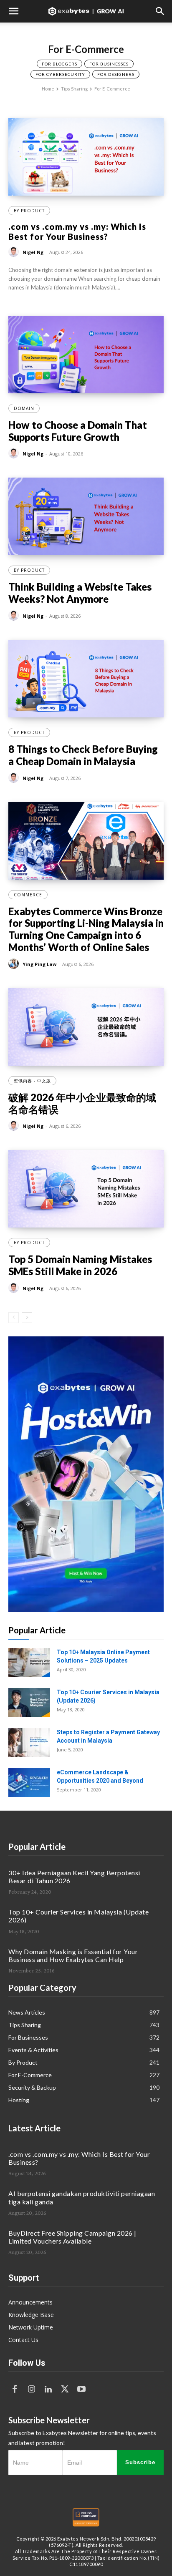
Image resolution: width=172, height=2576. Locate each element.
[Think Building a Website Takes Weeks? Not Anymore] (86, 516)
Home (48, 89)
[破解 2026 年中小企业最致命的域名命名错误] (86, 1027)
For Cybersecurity (60, 74)
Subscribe (140, 2462)
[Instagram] (31, 2390)
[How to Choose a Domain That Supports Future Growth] (86, 355)
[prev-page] (14, 1318)
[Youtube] (81, 2390)
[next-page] (27, 1318)
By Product (29, 211)
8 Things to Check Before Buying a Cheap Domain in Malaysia (83, 755)
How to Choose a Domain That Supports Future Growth (78, 431)
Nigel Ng (33, 252)
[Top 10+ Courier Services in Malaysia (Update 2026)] (29, 1703)
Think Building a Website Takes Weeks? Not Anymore (80, 593)
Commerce (28, 895)
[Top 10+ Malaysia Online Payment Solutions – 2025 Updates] (29, 1663)
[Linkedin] (48, 2390)
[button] (13, 11)
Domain (24, 408)
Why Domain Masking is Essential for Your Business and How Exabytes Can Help (73, 1955)
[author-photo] (15, 252)
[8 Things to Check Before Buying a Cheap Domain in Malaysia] (86, 679)
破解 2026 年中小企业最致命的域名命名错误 (82, 1103)
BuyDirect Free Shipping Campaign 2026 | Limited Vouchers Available (72, 2237)
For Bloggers (59, 64)
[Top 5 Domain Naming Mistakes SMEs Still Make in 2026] (86, 1189)
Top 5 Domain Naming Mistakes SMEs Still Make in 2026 (80, 1265)
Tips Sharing (74, 89)
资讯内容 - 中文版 (32, 1081)
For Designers (116, 74)
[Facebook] (15, 2390)
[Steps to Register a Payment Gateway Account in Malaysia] (29, 1743)
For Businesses (109, 64)
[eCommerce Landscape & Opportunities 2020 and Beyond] (29, 1783)
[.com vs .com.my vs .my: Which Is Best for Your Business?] (86, 157)
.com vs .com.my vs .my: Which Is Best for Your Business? (77, 231)
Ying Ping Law (39, 964)
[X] (65, 2390)
